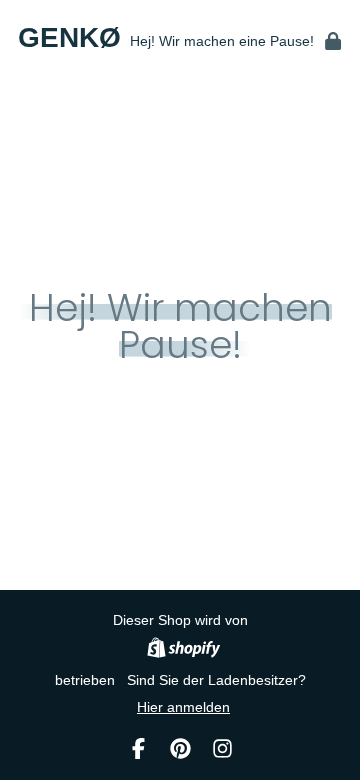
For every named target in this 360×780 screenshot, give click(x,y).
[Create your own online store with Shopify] (183, 650)
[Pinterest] (180, 748)
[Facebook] (138, 748)
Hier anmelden (183, 707)
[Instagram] (222, 748)
